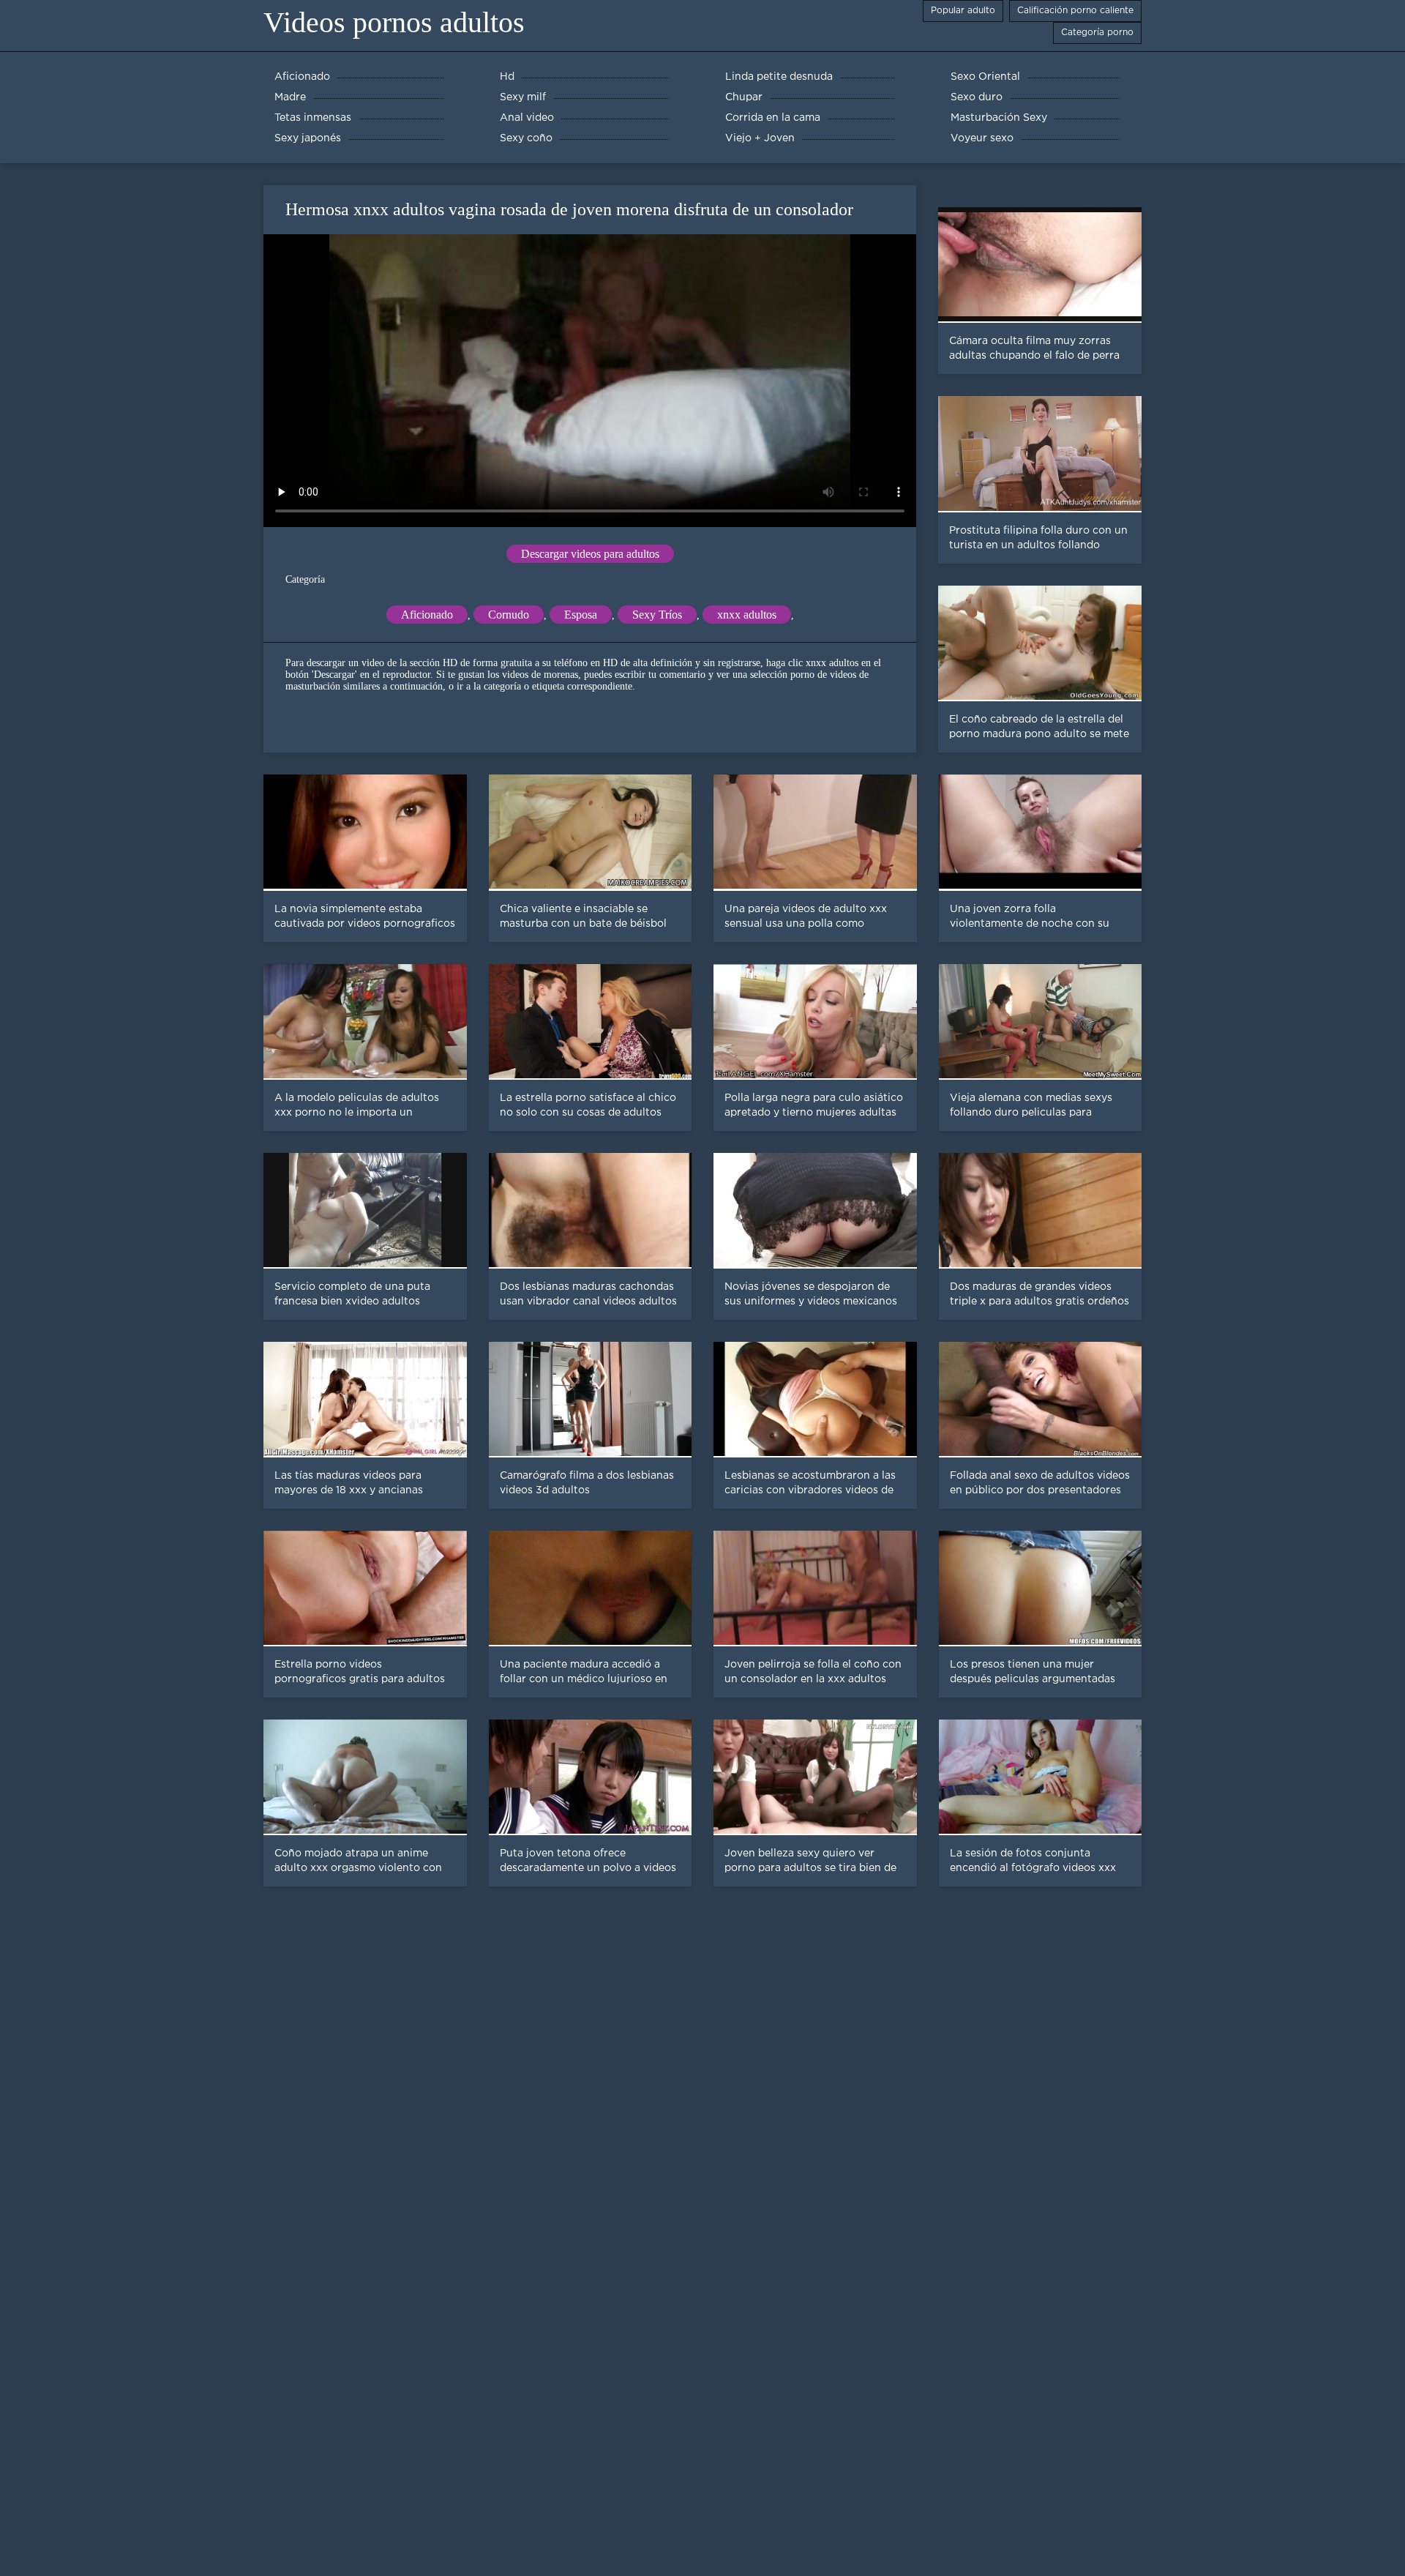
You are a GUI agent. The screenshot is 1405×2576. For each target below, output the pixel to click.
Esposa (581, 615)
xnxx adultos (747, 615)
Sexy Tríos (657, 615)
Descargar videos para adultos (590, 554)
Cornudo (509, 615)
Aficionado (427, 615)
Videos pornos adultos (394, 22)
